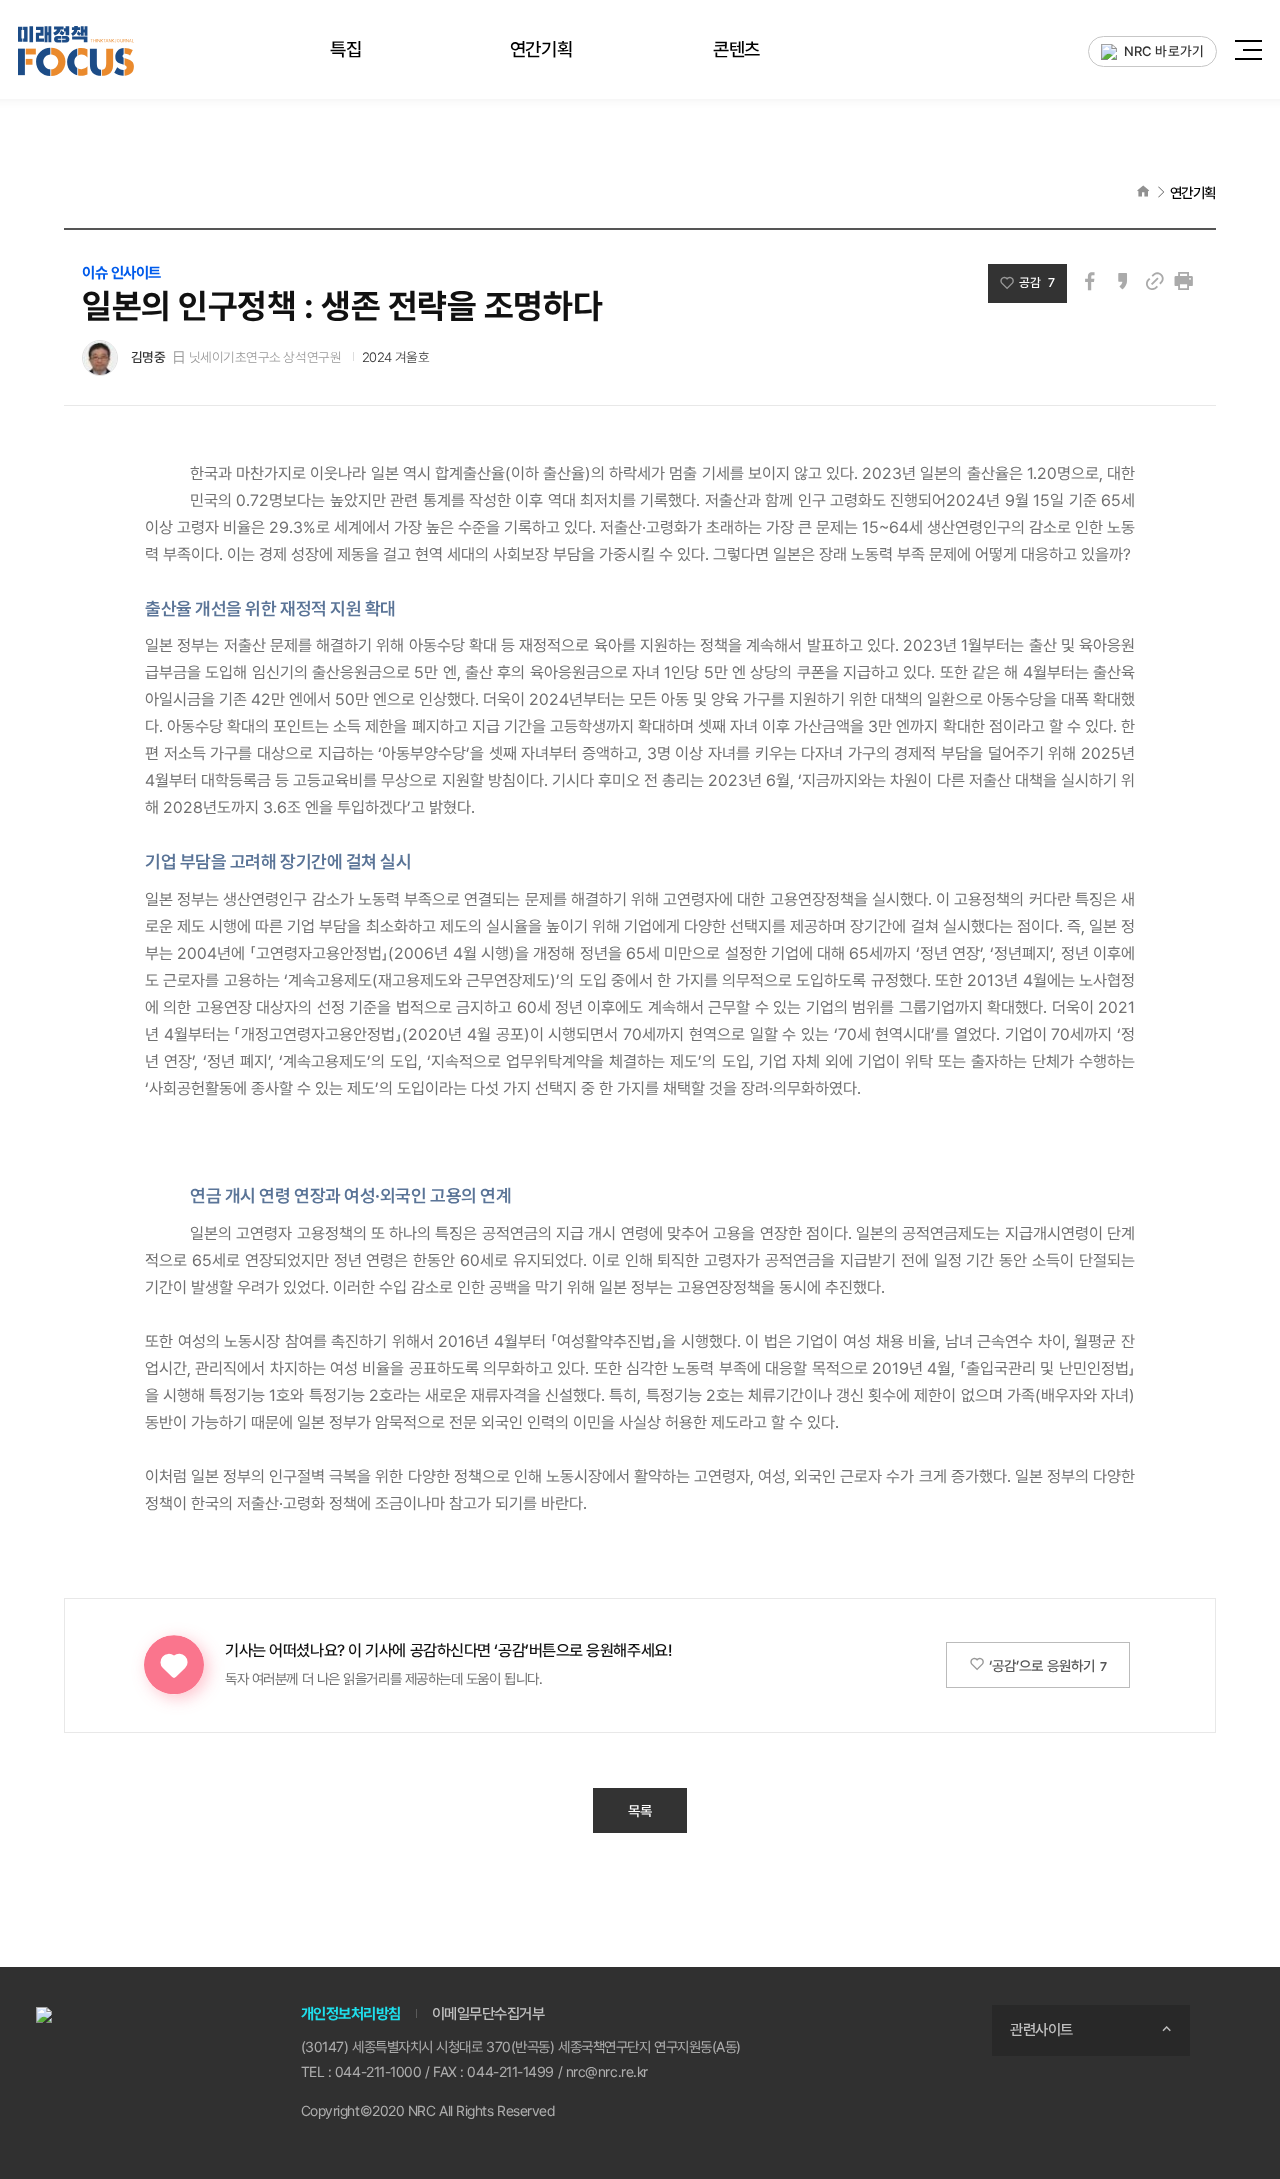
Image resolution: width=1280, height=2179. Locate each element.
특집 (345, 49)
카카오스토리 (1122, 281)
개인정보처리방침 (351, 2014)
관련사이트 (1041, 2030)
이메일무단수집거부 (488, 2014)
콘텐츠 (736, 49)
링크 (1154, 281)
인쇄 (1183, 281)
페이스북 (1090, 281)
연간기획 (541, 49)
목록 (640, 1810)
